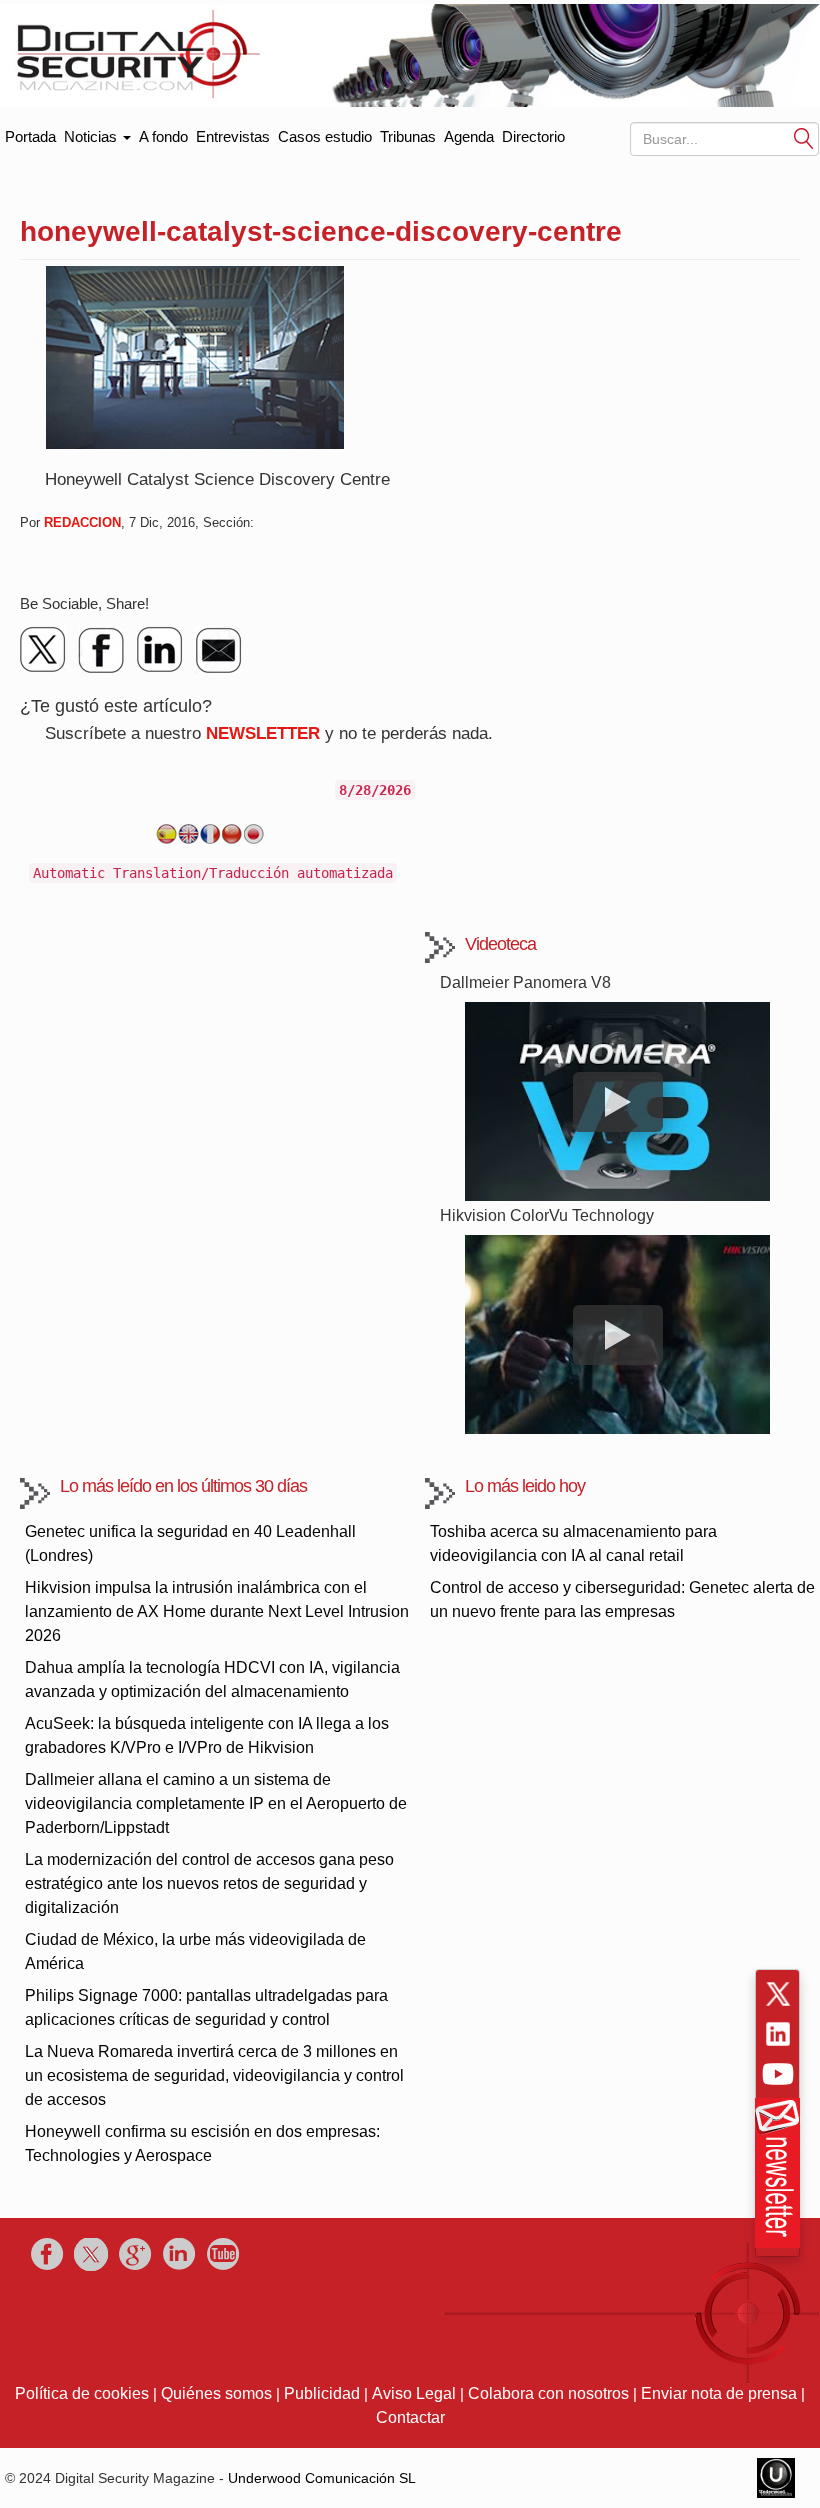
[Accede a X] (778, 1994)
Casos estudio (325, 136)
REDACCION (82, 522)
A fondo (163, 136)
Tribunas (408, 136)
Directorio (533, 136)
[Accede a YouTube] (778, 2074)
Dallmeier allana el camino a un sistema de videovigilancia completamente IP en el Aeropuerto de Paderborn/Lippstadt (216, 1803)
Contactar (410, 2417)
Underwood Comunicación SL (322, 2478)
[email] (218, 650)
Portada (30, 132)
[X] (44, 650)
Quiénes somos (216, 2393)
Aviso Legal (414, 2393)
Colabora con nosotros (548, 2393)
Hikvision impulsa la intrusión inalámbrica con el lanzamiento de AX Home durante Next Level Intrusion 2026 (217, 1611)
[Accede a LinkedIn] (778, 2034)
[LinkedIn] (160, 650)
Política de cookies (82, 2393)
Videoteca (500, 944)
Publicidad (322, 2393)
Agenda (469, 136)
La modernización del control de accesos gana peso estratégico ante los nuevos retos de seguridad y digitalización (209, 1883)
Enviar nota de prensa (719, 2393)
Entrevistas (233, 136)
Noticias (92, 136)
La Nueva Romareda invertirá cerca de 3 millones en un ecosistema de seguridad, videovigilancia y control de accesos (214, 2075)
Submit (804, 137)
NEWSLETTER (263, 733)
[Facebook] (102, 650)
